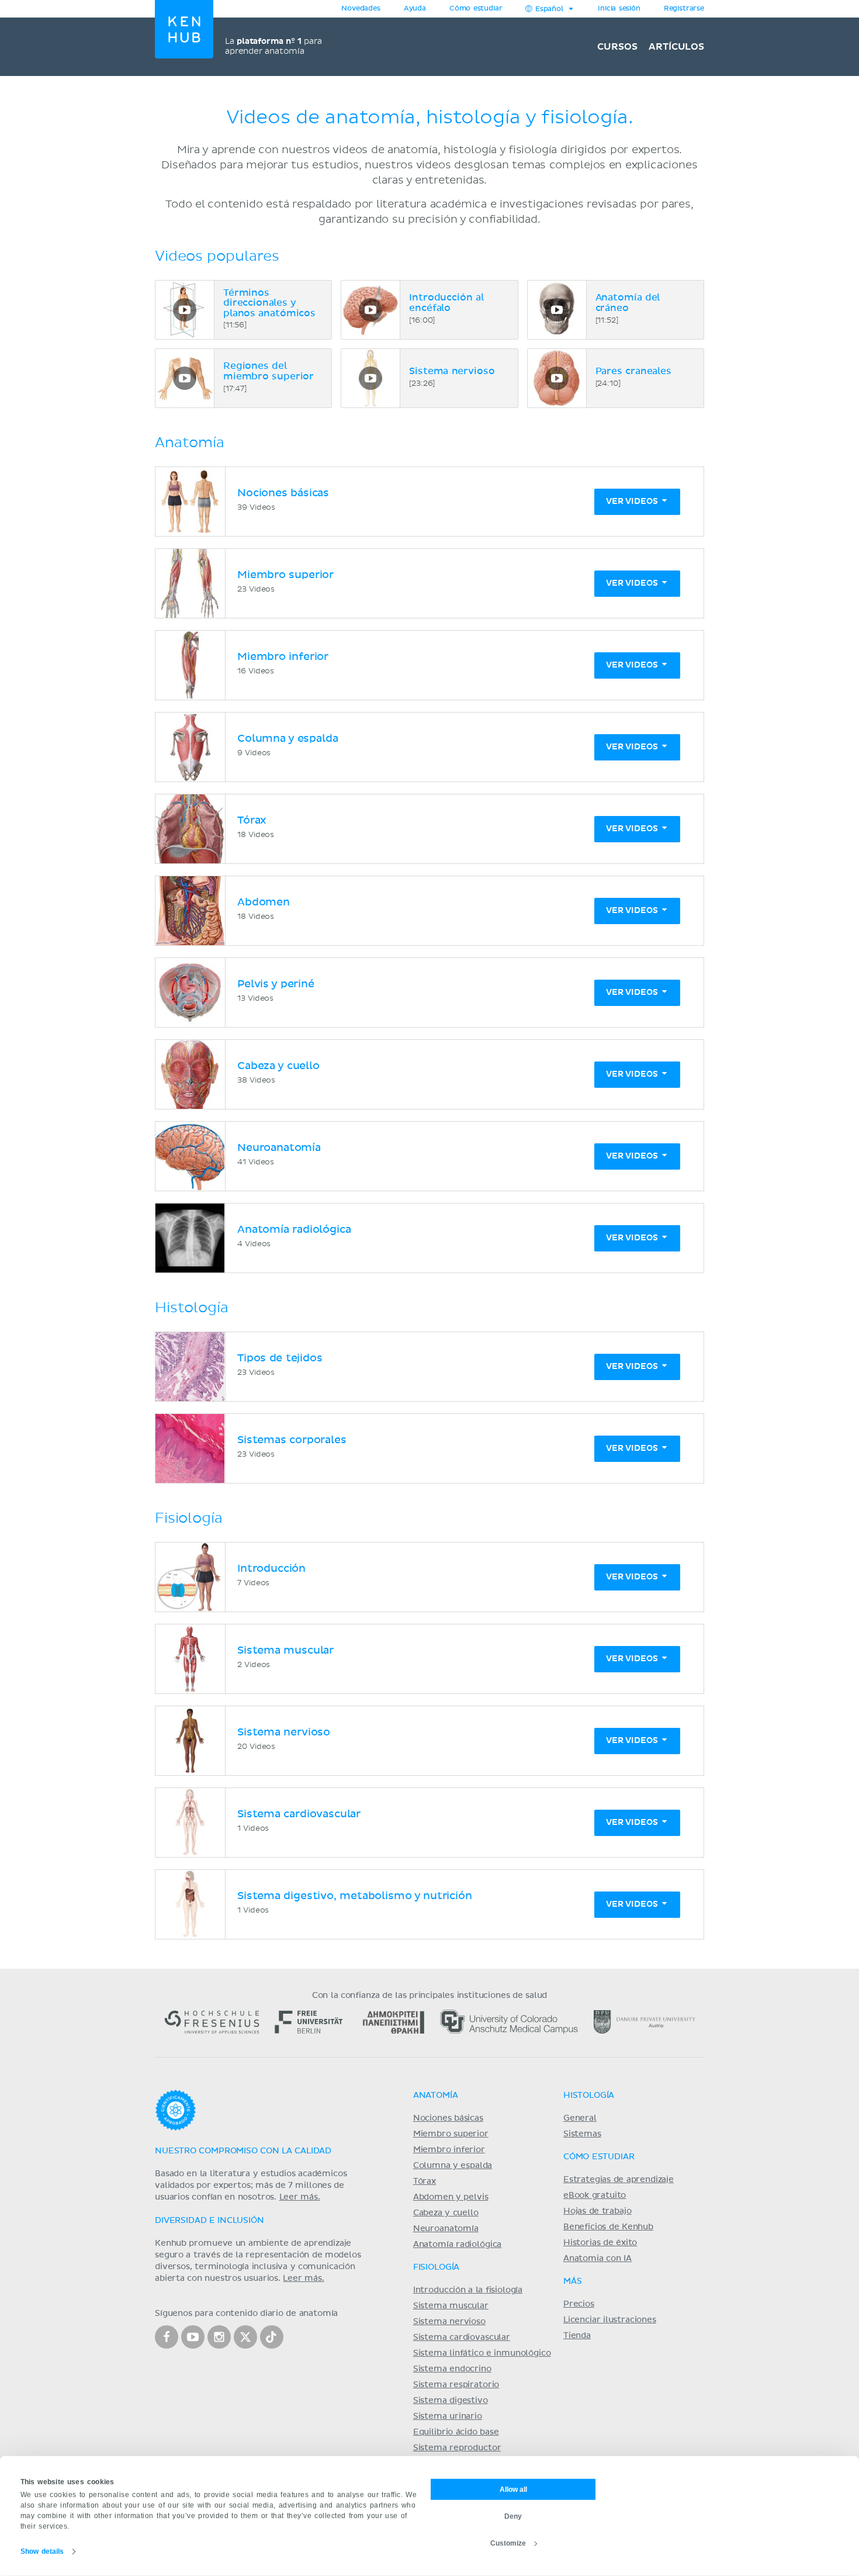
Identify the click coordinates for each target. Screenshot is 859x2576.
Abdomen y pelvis (451, 2197)
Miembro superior (451, 2134)
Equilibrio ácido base (456, 2432)
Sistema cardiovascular (462, 2338)
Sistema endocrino (452, 2369)
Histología (589, 2096)
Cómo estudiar (476, 9)
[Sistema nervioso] (370, 378)
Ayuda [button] (415, 9)
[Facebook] (167, 2337)
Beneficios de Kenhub (608, 2227)
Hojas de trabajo (598, 2211)
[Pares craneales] (557, 378)
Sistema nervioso (449, 2322)
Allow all (513, 2489)
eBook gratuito (595, 2195)
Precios (579, 2304)
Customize (508, 2543)
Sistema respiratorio (456, 2385)
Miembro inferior (449, 2150)
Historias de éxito (600, 2243)
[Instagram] (219, 2337)
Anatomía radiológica (457, 2245)
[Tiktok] (272, 2337)
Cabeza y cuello (446, 2213)
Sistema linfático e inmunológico (482, 2353)
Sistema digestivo (451, 2401)
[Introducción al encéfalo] (370, 310)
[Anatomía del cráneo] (557, 310)
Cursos (617, 47)
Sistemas (582, 2134)
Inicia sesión (619, 9)
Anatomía (436, 2096)
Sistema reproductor (457, 2448)
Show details (42, 2551)
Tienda (577, 2336)
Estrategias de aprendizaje (619, 2180)
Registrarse (684, 9)
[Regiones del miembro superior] (185, 378)
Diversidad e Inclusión (209, 2221)
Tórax (425, 2181)
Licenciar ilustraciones (610, 2320)
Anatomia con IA (598, 2259)
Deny (513, 2516)
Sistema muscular (451, 2306)
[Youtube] (193, 2337)
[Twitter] (245, 2337)
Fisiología (436, 2267)
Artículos (676, 47)
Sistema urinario (448, 2416)
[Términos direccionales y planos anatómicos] (185, 310)
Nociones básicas (448, 2118)
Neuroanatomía (446, 2229)
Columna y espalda (453, 2166)
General (580, 2118)
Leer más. (300, 2197)
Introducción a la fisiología (468, 2290)
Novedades (361, 9)
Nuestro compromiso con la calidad (243, 2151)
